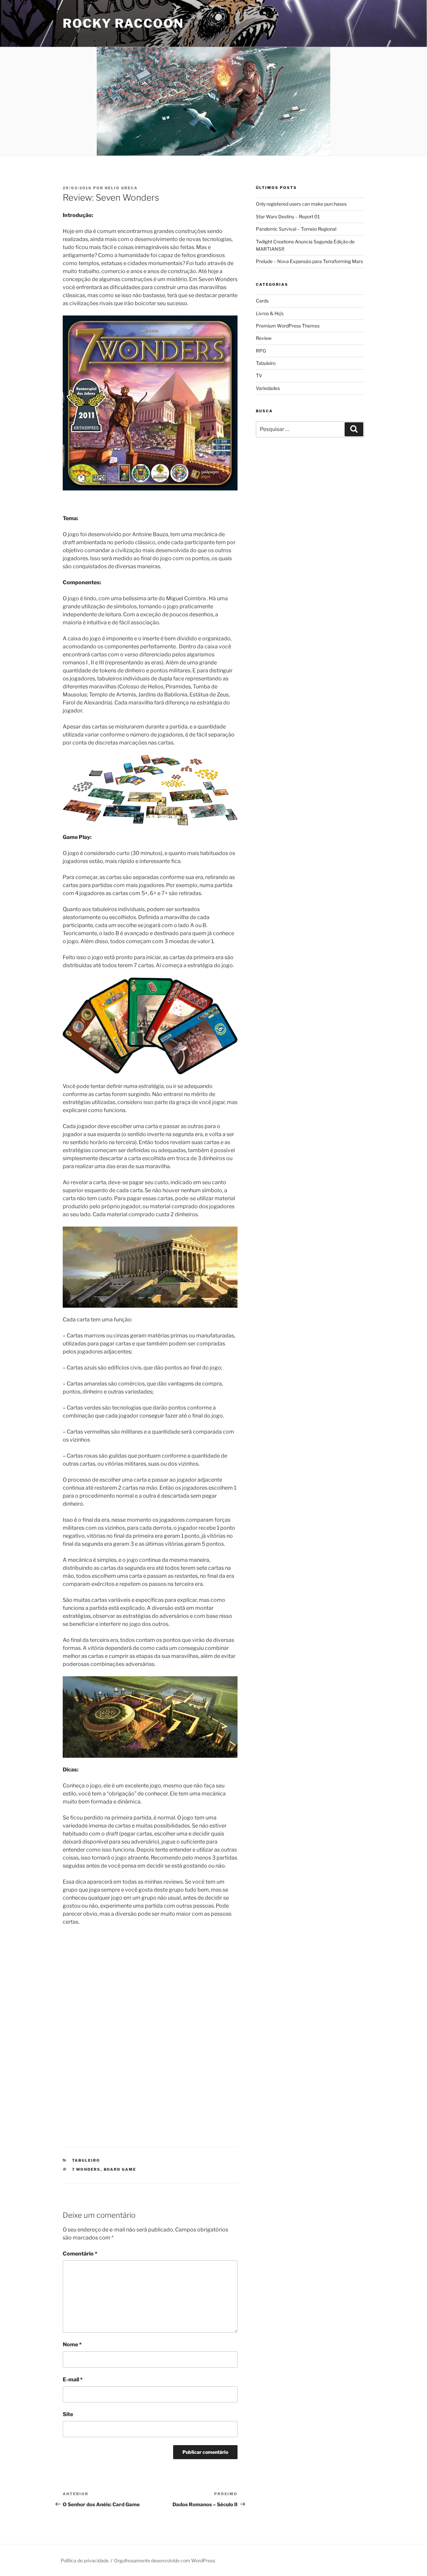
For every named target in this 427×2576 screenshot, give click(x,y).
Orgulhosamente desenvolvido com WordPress (165, 2560)
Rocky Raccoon (123, 23)
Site (68, 2414)
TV (259, 375)
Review (264, 338)
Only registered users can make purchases (301, 204)
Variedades (268, 388)
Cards (262, 301)
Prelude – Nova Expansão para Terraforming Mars (309, 261)
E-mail (73, 2380)
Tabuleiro (86, 2160)
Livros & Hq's (270, 313)
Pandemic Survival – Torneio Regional (296, 229)
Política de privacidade (85, 2560)
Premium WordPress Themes (288, 326)
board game (120, 2169)
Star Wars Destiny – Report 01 (288, 217)
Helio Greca (121, 188)
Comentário (80, 2254)
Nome (72, 2344)
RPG (261, 351)
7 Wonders (86, 2169)
